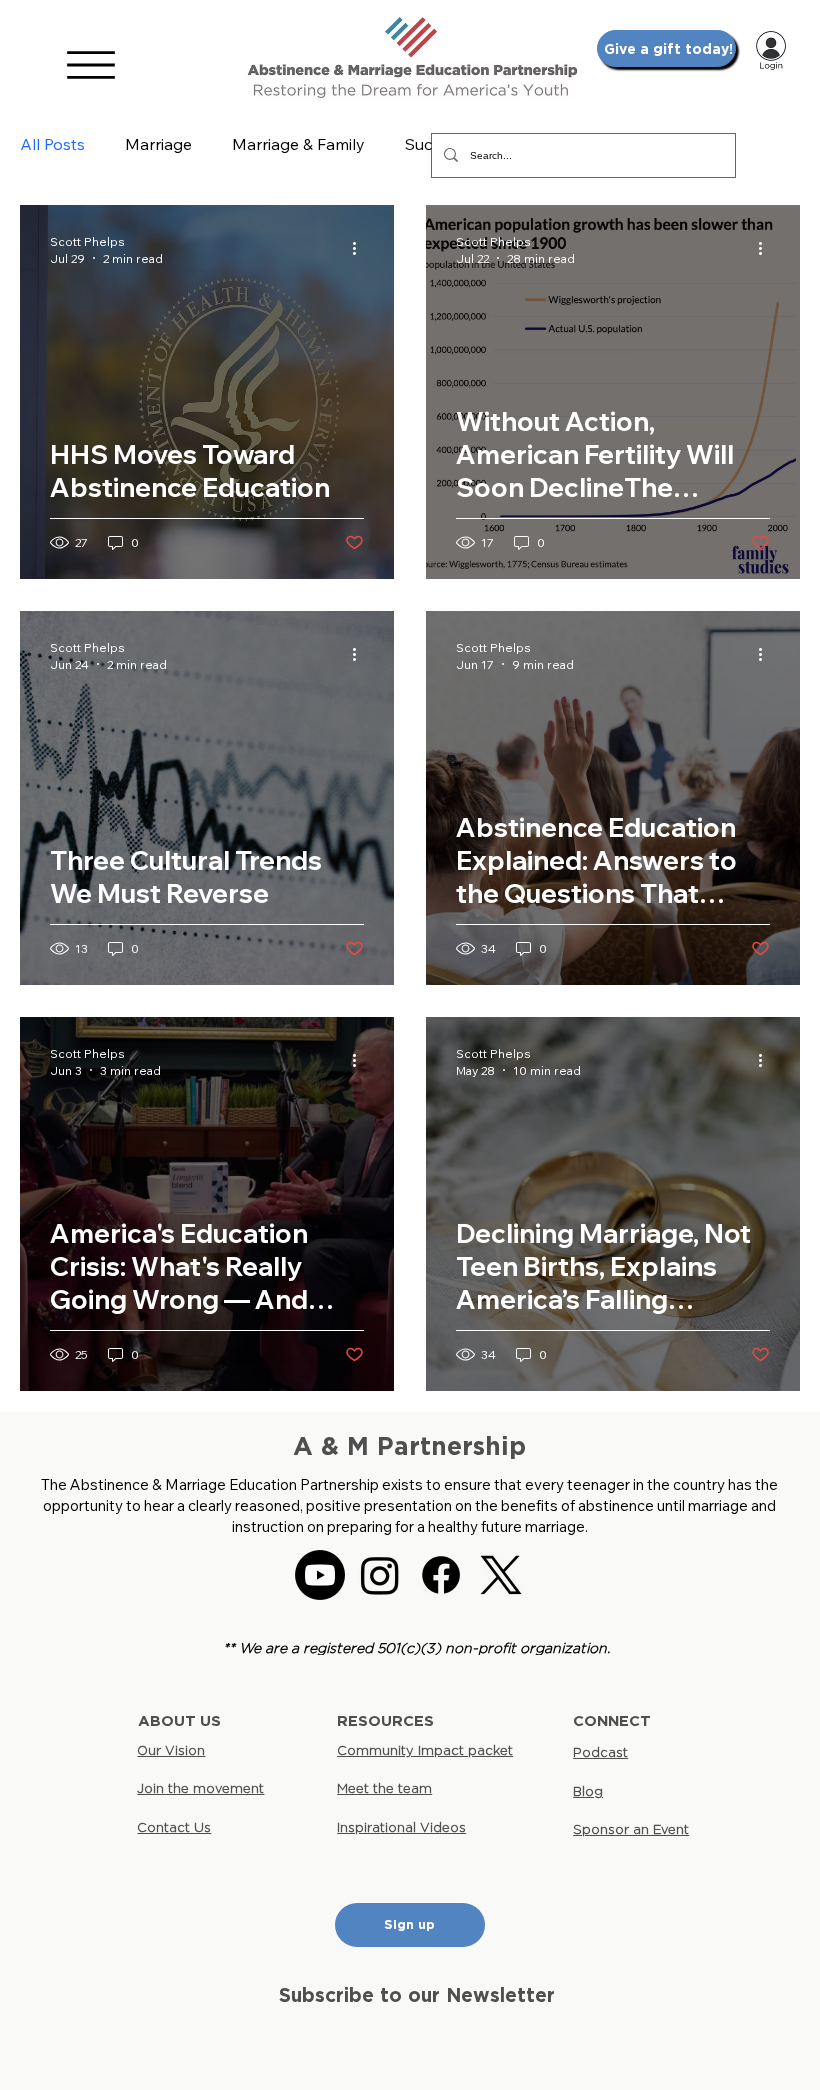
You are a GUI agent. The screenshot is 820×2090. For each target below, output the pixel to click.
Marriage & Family (298, 144)
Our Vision (171, 1750)
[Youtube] (320, 1575)
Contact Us (174, 1827)
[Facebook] (441, 1575)
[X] (501, 1575)
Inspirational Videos (401, 1827)
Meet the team (384, 1788)
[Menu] (91, 65)
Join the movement (200, 1788)
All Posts (52, 144)
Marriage (158, 144)
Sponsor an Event (631, 1829)
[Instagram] (380, 1575)
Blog (588, 1791)
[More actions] (361, 249)
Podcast (600, 1752)
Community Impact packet (425, 1750)
